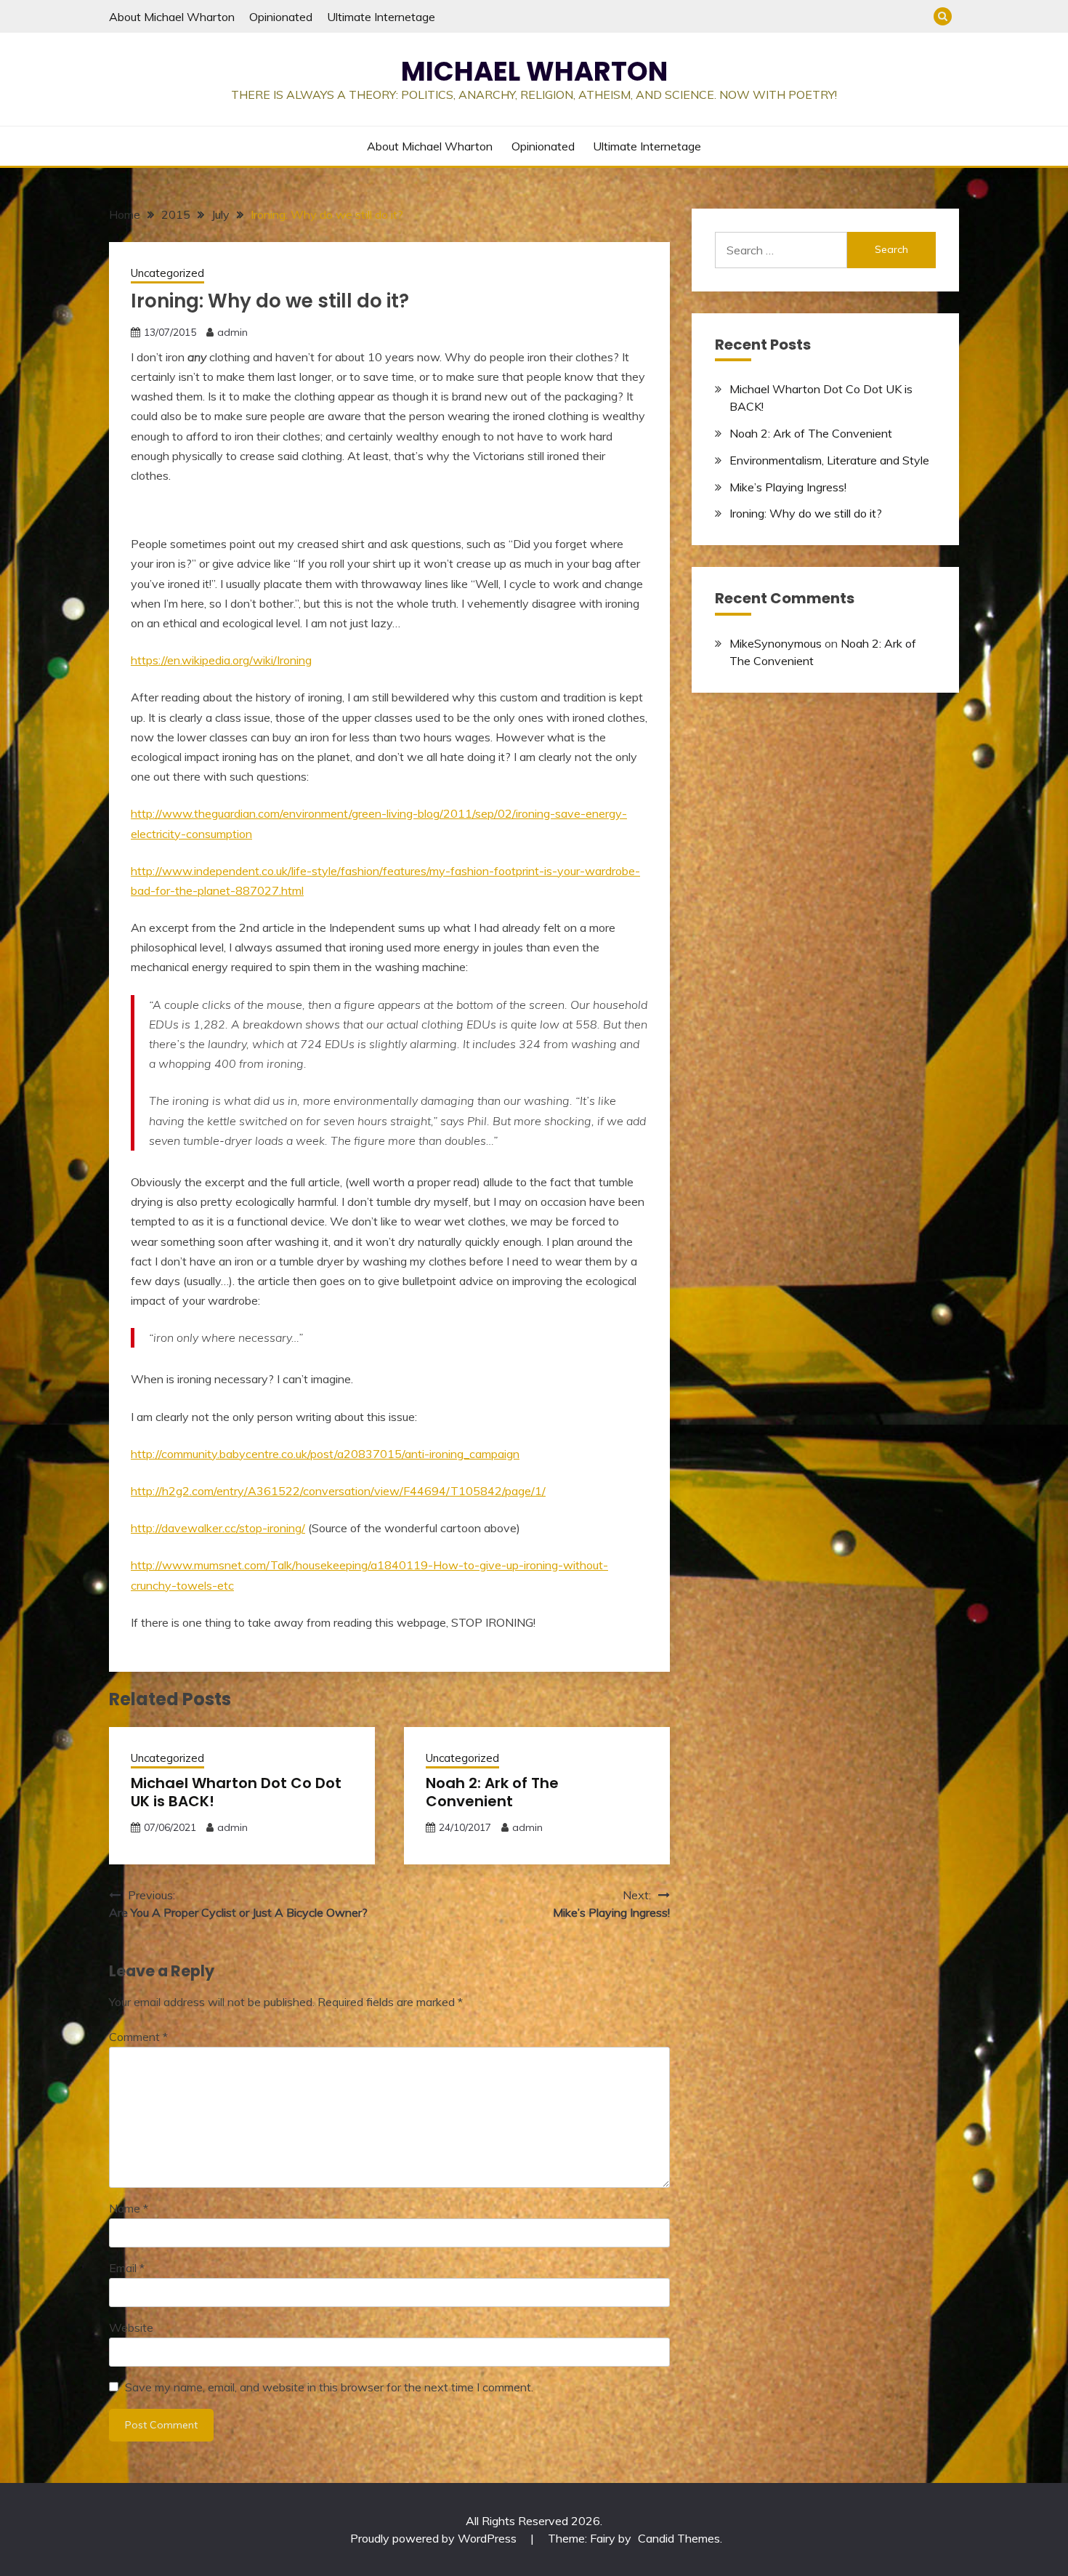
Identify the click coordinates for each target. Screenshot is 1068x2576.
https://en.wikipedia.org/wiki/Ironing (221, 660)
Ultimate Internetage (381, 17)
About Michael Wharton (172, 17)
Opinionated (281, 17)
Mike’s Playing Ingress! (788, 487)
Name (129, 2208)
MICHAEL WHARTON (534, 71)
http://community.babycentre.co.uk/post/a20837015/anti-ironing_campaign (325, 1454)
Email (127, 2268)
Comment (138, 2037)
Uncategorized (167, 273)
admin (232, 332)
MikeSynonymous (776, 643)
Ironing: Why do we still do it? (806, 513)
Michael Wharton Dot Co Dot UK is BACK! (236, 1792)
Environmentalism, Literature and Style (829, 460)
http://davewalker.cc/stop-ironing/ (218, 1528)
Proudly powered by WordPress (435, 2538)
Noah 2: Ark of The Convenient (492, 1792)
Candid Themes (679, 2538)
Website (131, 2327)
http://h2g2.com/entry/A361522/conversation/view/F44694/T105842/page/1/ (338, 1491)
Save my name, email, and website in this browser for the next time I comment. (329, 2387)
